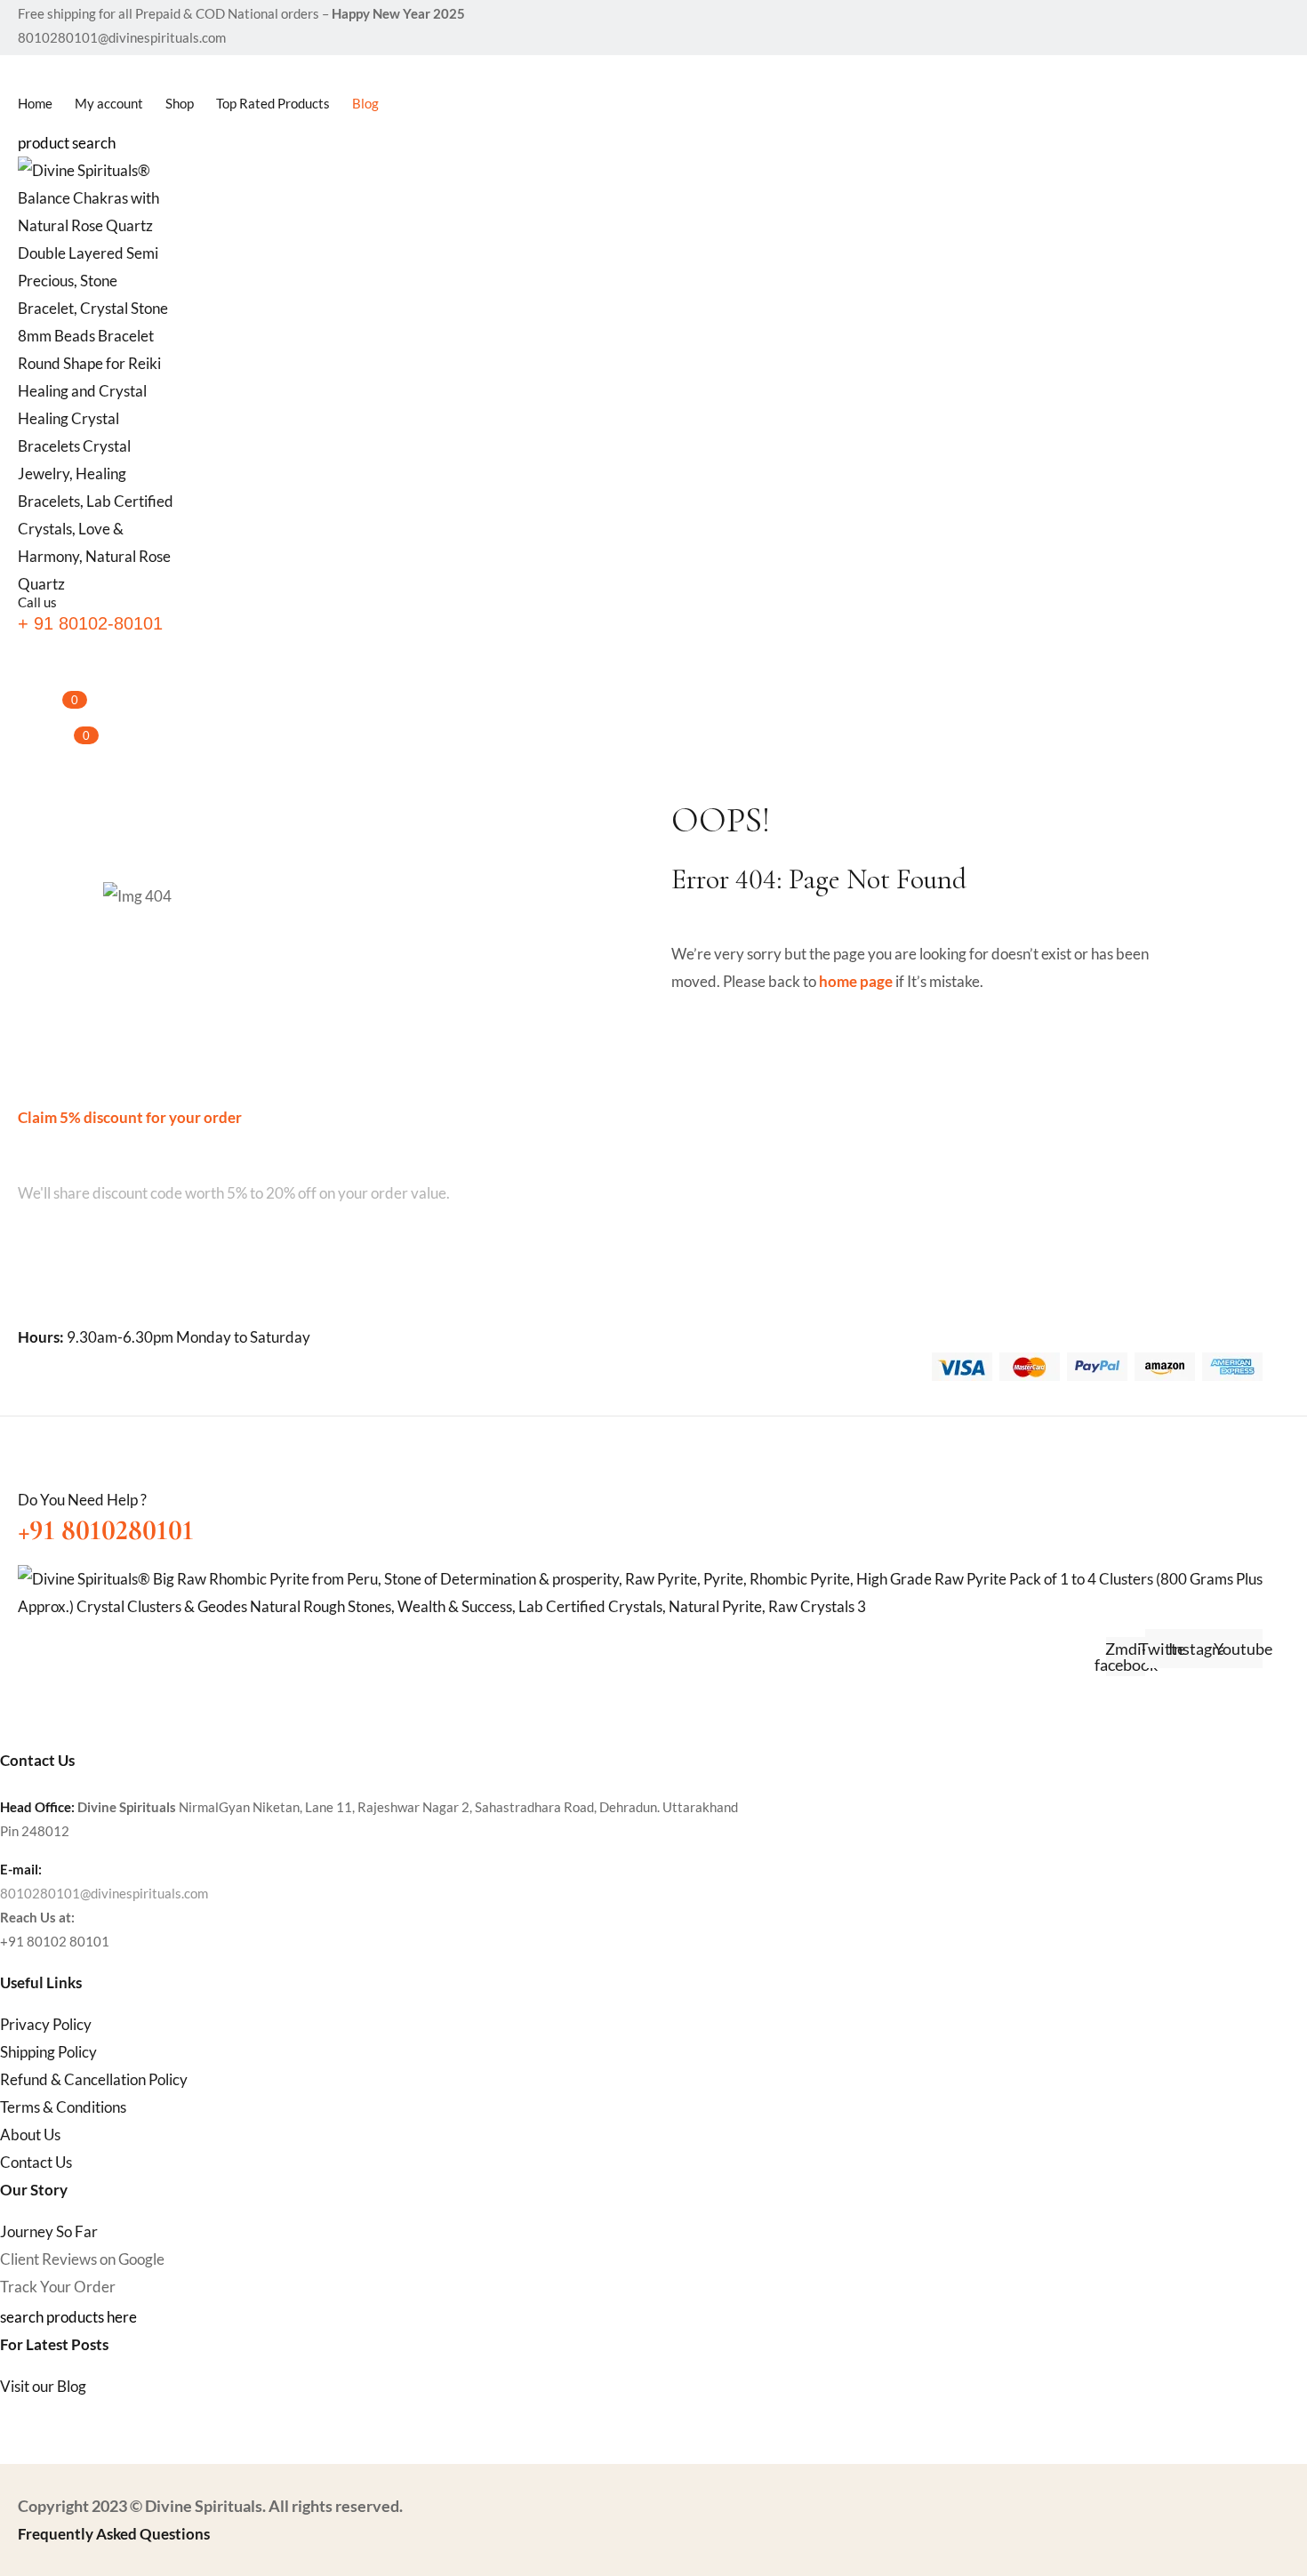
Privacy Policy (46, 2024)
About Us (30, 2135)
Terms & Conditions (63, 2107)
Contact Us (36, 2162)
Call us (37, 602)
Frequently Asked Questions (114, 2534)
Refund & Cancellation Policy (94, 2079)
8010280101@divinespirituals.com (104, 1893)
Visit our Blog (43, 2386)
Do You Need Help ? (82, 1500)
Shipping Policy (48, 2052)
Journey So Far (49, 2231)
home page (856, 981)
